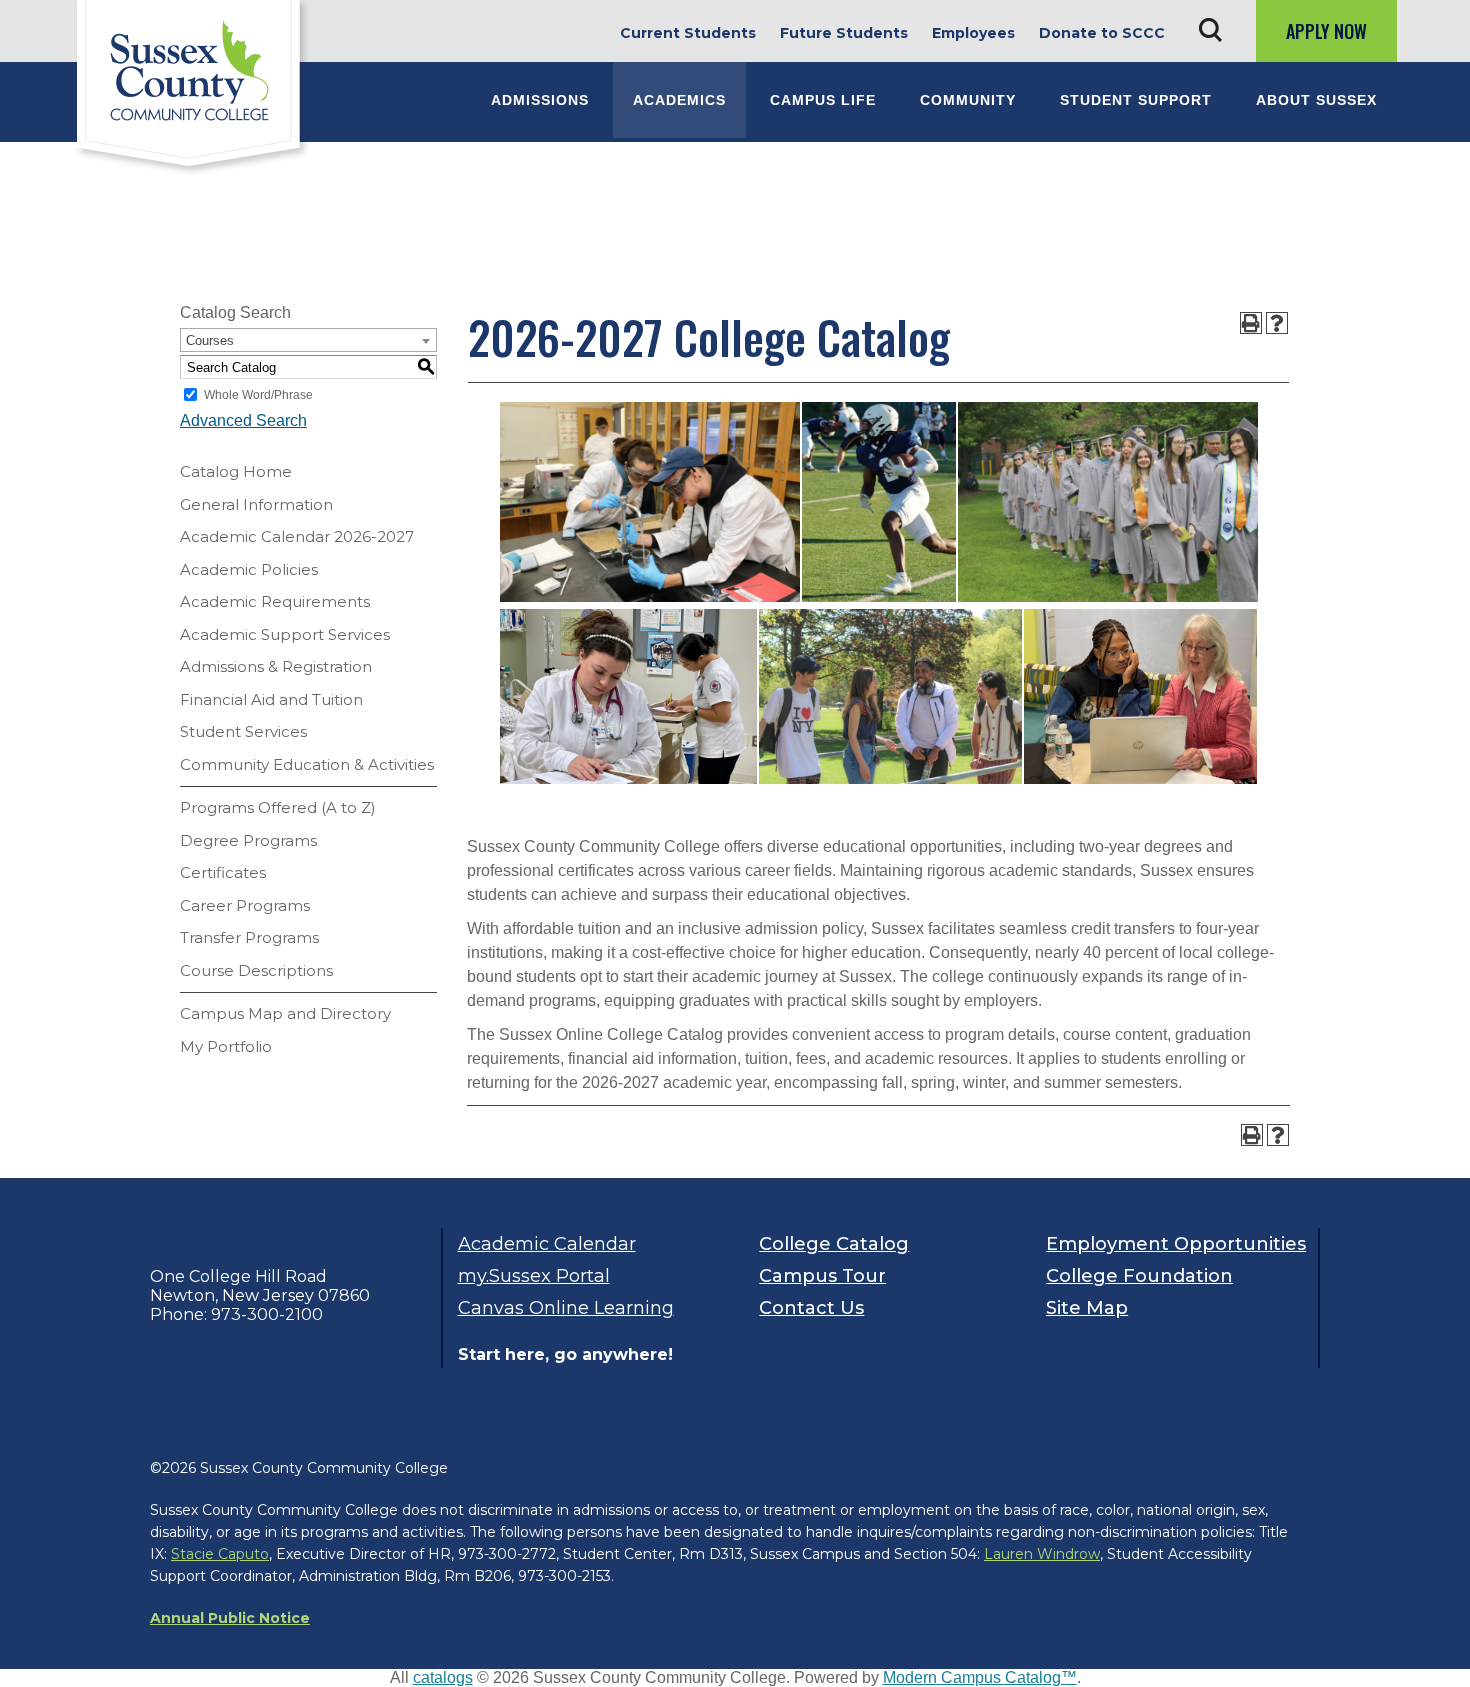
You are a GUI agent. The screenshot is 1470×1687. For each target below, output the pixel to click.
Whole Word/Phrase (258, 395)
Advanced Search (243, 420)
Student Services (243, 731)
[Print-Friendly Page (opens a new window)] (1251, 323)
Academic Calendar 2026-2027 (297, 536)
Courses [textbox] (210, 340)
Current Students (688, 33)
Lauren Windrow (1042, 1554)
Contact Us (811, 1308)
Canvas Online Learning (566, 1308)
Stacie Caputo (220, 1554)
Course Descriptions (256, 970)
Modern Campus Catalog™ (980, 1677)
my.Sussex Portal (534, 1276)
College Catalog (834, 1244)
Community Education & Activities (307, 764)
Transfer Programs (249, 937)
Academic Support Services (285, 634)
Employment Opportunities (1174, 1244)
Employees (973, 33)
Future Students (844, 33)
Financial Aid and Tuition (271, 699)
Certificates (223, 872)
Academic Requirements (275, 601)
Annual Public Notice (230, 1618)
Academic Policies (249, 569)
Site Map (1087, 1308)
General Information (256, 504)
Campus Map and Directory (285, 1013)
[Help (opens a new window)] (1277, 323)
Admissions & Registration (276, 666)
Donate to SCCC (1102, 33)
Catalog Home (236, 471)
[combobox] (308, 340)
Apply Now (1326, 31)
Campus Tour (822, 1276)
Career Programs (245, 905)
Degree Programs (248, 840)
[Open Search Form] (1210, 30)
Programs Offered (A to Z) (278, 807)
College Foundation (1139, 1276)
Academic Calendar (547, 1244)
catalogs (443, 1677)
